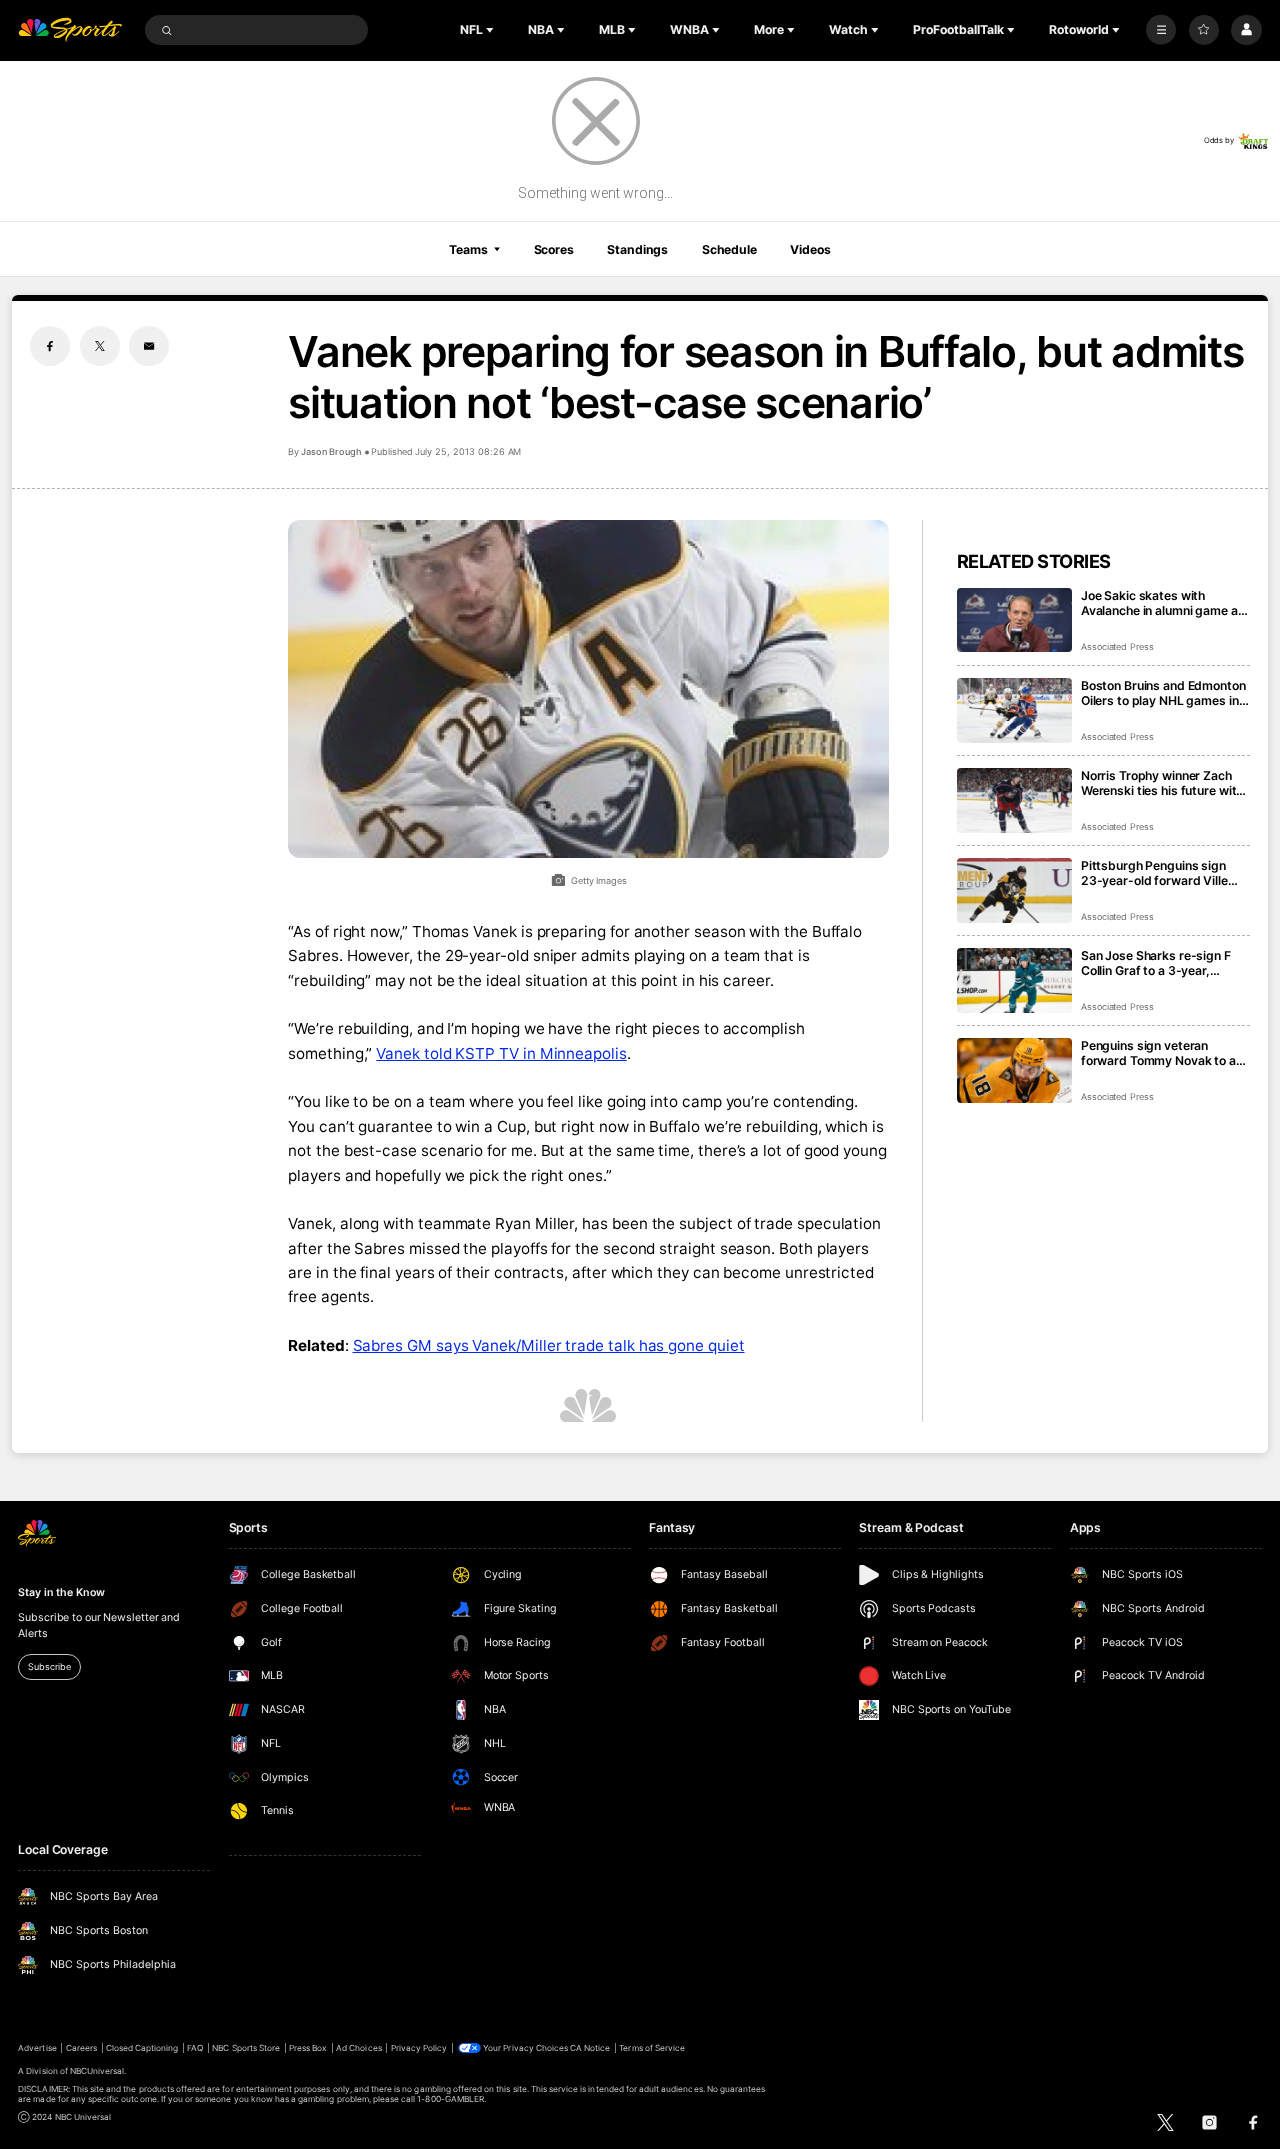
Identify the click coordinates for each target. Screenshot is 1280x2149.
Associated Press (1117, 646)
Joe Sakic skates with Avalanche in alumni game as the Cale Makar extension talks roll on (1163, 603)
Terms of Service (652, 2048)
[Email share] (149, 346)
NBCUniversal (97, 2071)
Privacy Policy (419, 2048)
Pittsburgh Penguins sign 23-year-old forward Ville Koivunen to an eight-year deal (1154, 873)
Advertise (37, 2048)
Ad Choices (358, 2048)
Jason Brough (331, 451)
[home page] (70, 30)
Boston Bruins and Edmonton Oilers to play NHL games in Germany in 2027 (1163, 693)
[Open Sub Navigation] (492, 30)
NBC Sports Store (246, 2048)
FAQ (195, 2048)
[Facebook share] (50, 346)
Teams (468, 249)
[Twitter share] (100, 346)
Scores (554, 249)
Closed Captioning (142, 2048)
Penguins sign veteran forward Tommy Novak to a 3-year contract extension (1158, 1053)
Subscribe (49, 1666)
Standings (637, 249)
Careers (81, 2048)
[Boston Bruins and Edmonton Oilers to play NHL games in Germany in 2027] (1014, 710)
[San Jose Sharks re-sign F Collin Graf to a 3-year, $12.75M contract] (1014, 980)
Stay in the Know (61, 1592)
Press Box (308, 2048)
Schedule (729, 249)
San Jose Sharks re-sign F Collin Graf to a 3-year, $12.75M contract (1156, 963)
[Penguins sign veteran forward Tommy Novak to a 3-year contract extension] (1014, 1070)
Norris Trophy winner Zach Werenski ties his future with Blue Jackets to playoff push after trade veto (1163, 783)
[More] (1161, 30)
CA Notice (590, 2048)
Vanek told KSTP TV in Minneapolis (501, 1053)
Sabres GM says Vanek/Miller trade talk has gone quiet (549, 1345)
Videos (810, 249)
